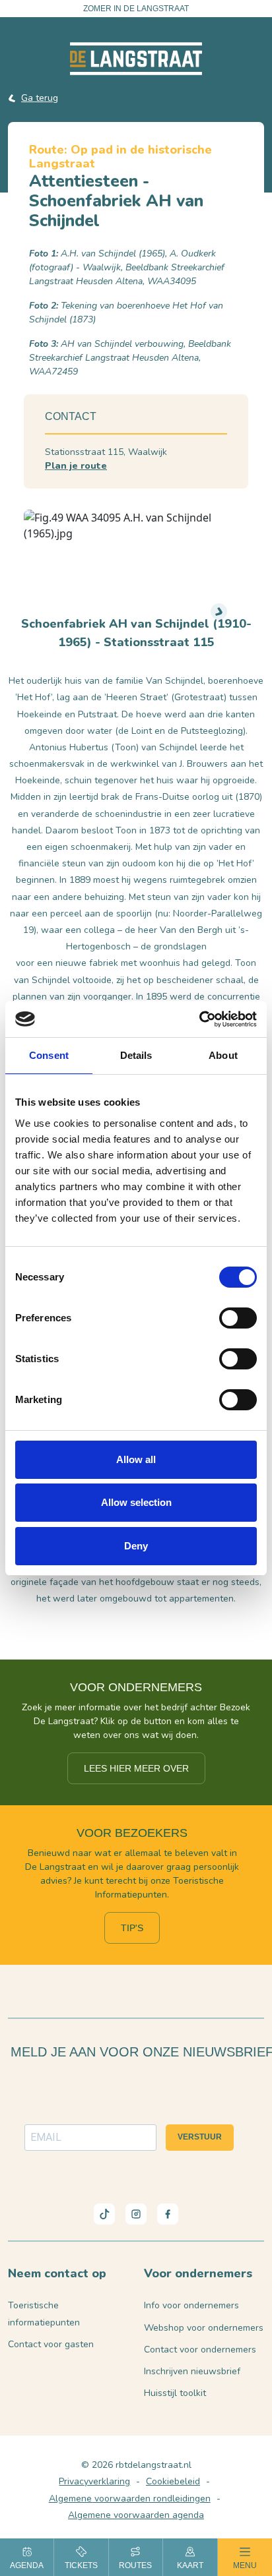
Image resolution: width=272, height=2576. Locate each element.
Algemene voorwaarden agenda (136, 2515)
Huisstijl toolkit (175, 2393)
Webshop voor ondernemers (204, 2328)
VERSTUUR (200, 2137)
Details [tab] (136, 1055)
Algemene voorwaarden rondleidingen (130, 2499)
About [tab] (223, 1055)
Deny (136, 1546)
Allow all (136, 1459)
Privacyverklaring (94, 2481)
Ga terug (40, 98)
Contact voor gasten (51, 2344)
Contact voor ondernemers (200, 2350)
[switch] (238, 1318)
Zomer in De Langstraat (136, 9)
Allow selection (136, 1502)
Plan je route (76, 466)
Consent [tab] (49, 1055)
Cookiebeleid (173, 2481)
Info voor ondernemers (191, 2305)
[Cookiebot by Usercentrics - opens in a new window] (199, 1019)
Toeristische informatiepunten (44, 2314)
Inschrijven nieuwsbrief (192, 2371)
